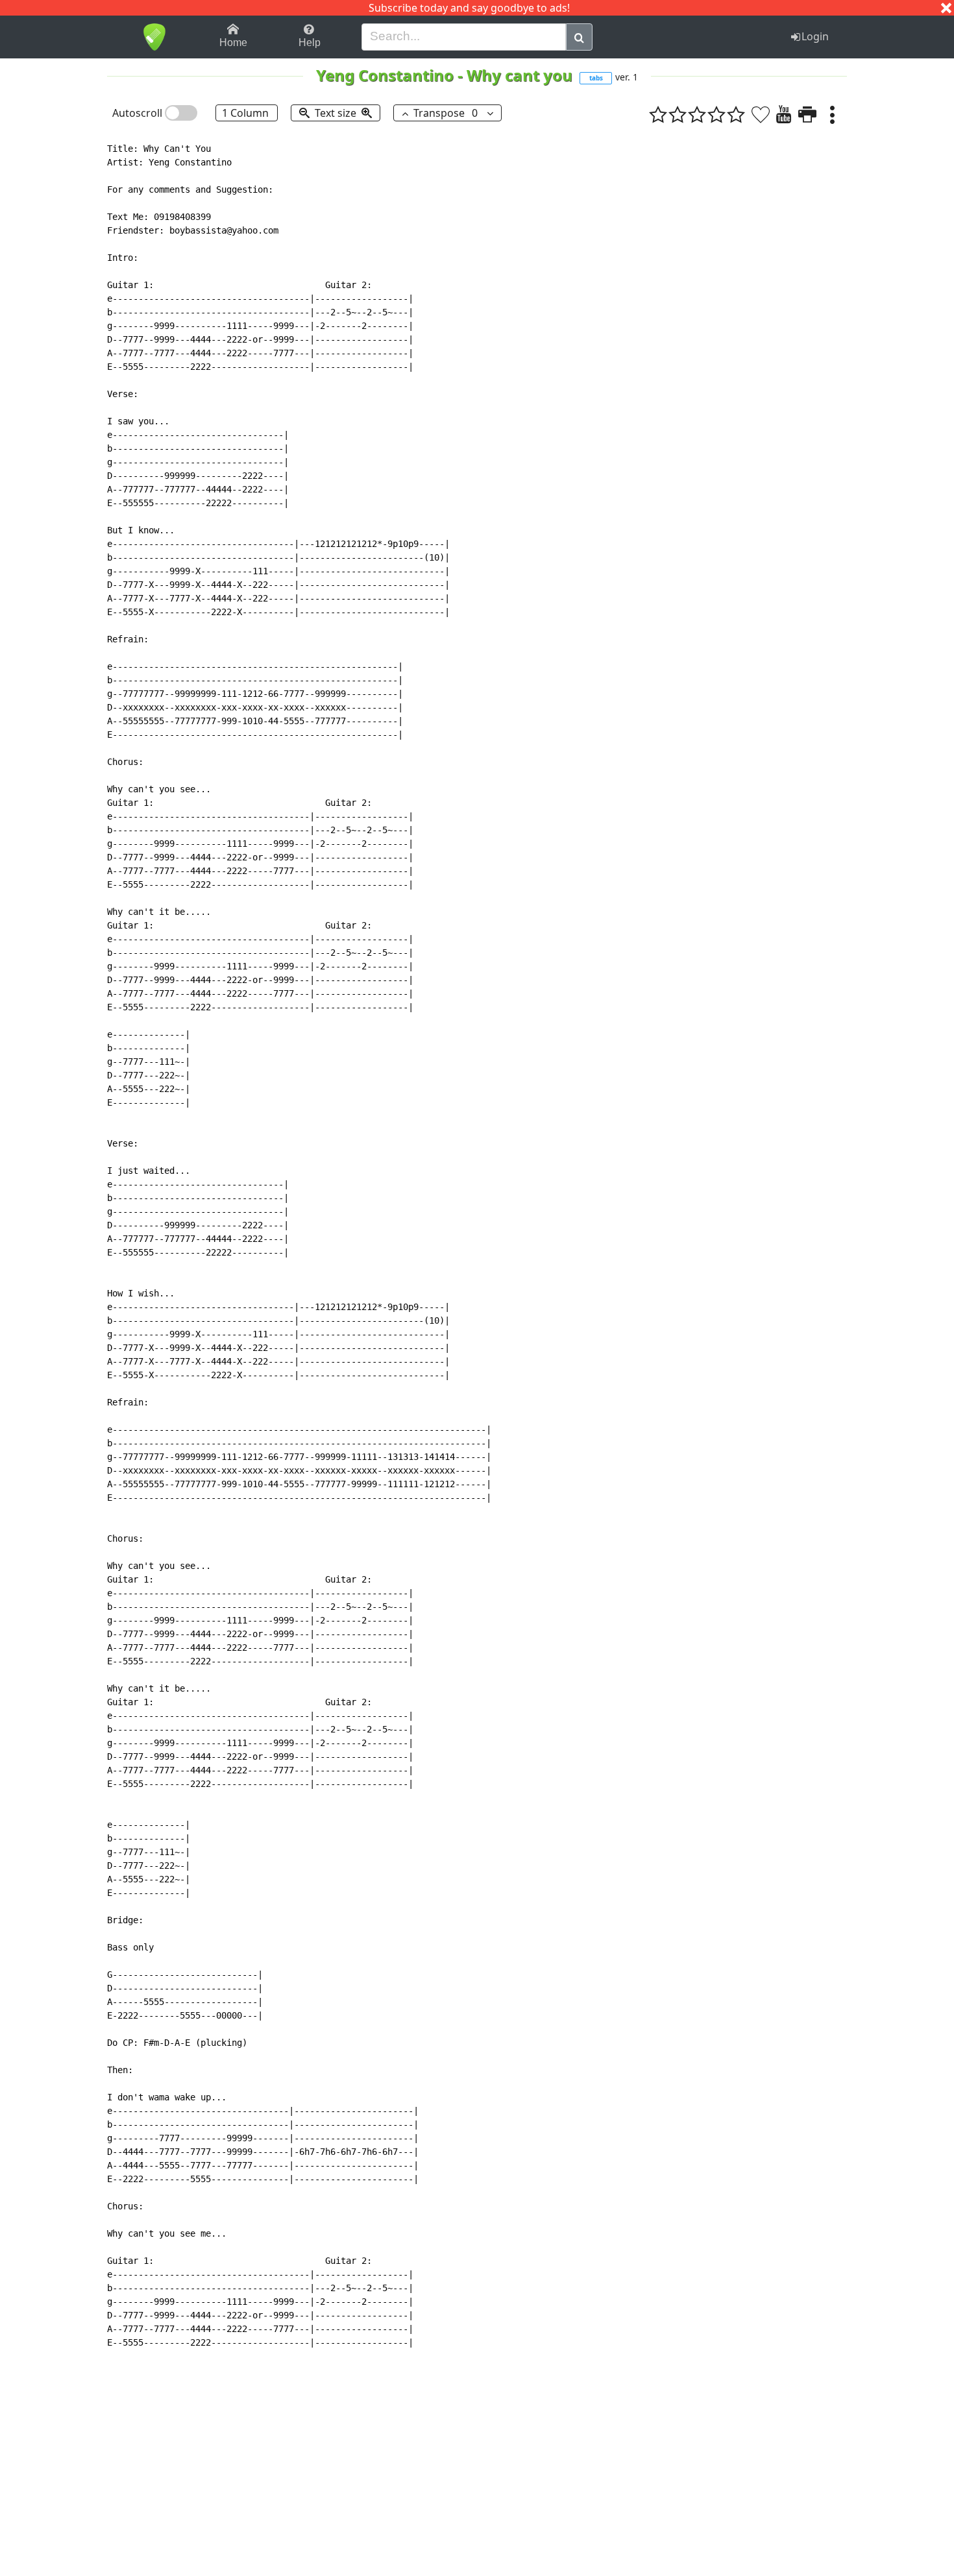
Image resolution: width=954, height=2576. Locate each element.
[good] (716, 114)
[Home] (154, 37)
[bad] (658, 114)
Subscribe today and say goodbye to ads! (469, 8)
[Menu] (832, 114)
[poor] (678, 114)
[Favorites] (761, 114)
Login (815, 36)
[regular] (697, 114)
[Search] (579, 37)
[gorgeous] (736, 114)
